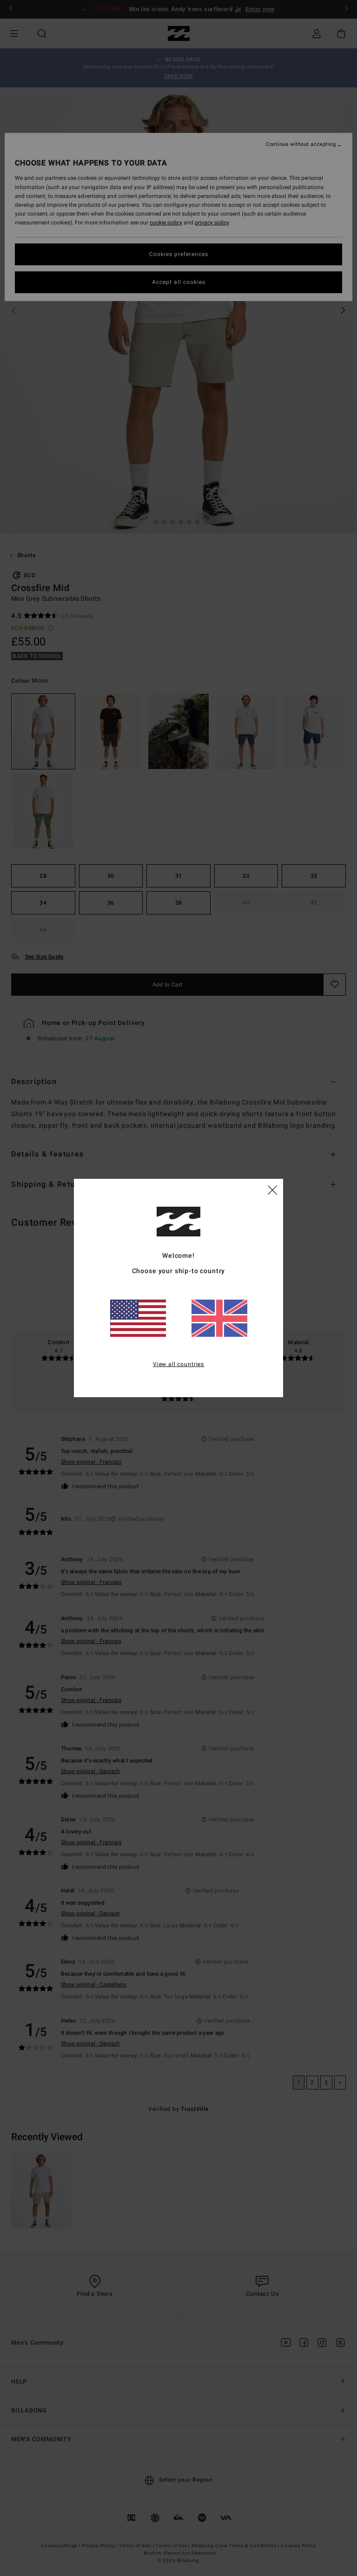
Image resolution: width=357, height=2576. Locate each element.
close (272, 1189)
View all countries (178, 1364)
